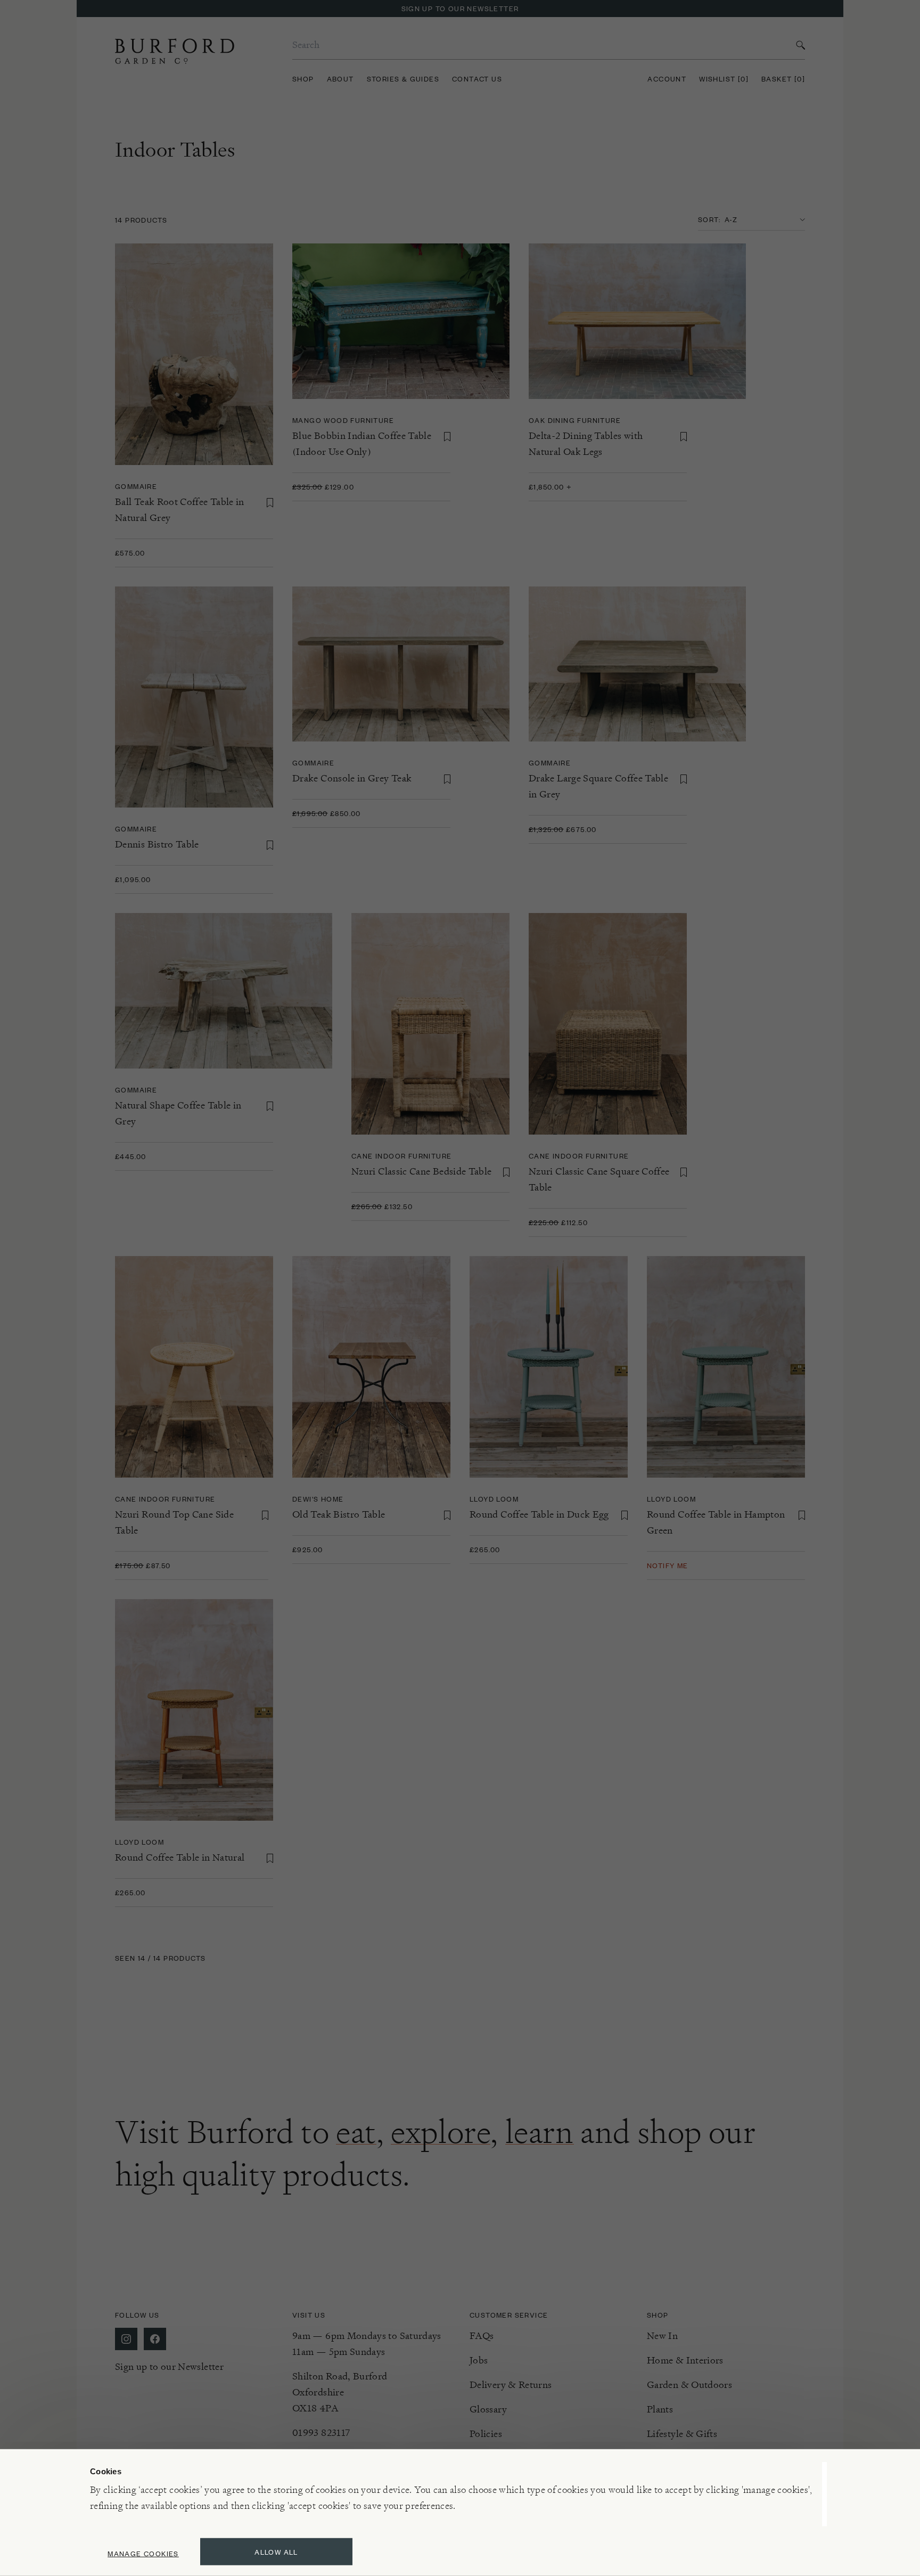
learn (540, 2132)
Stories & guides (403, 79)
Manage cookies (143, 2553)
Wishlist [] (724, 79)
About (340, 79)
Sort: (709, 219)
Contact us (477, 79)
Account (667, 79)
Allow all (276, 2552)
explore (441, 2132)
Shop (303, 79)
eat (356, 2132)
